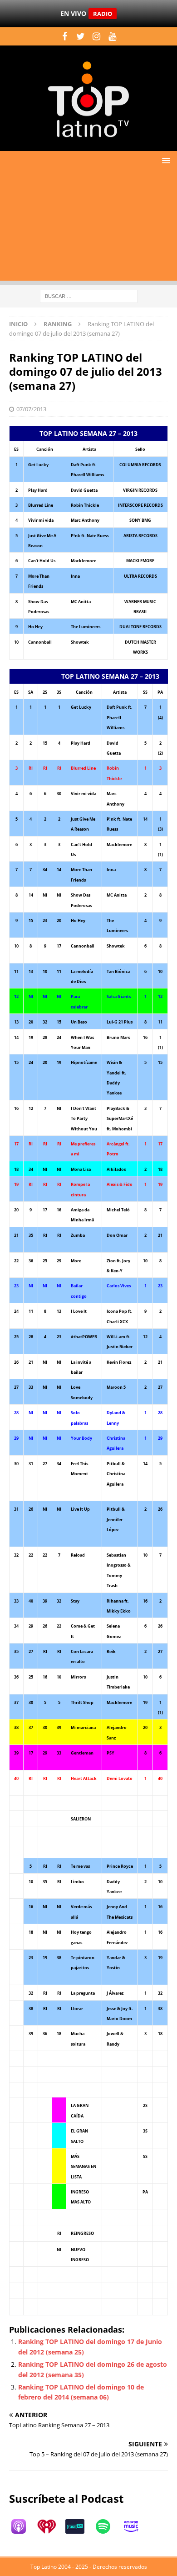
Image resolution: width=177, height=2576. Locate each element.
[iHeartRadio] (51, 2526)
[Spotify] (108, 2526)
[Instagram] (96, 36)
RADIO (103, 14)
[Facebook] (65, 36)
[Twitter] (81, 36)
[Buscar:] (89, 295)
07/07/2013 (31, 409)
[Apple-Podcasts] (23, 2526)
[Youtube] (112, 36)
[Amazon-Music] (136, 2526)
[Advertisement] (88, 228)
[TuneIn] (79, 2526)
